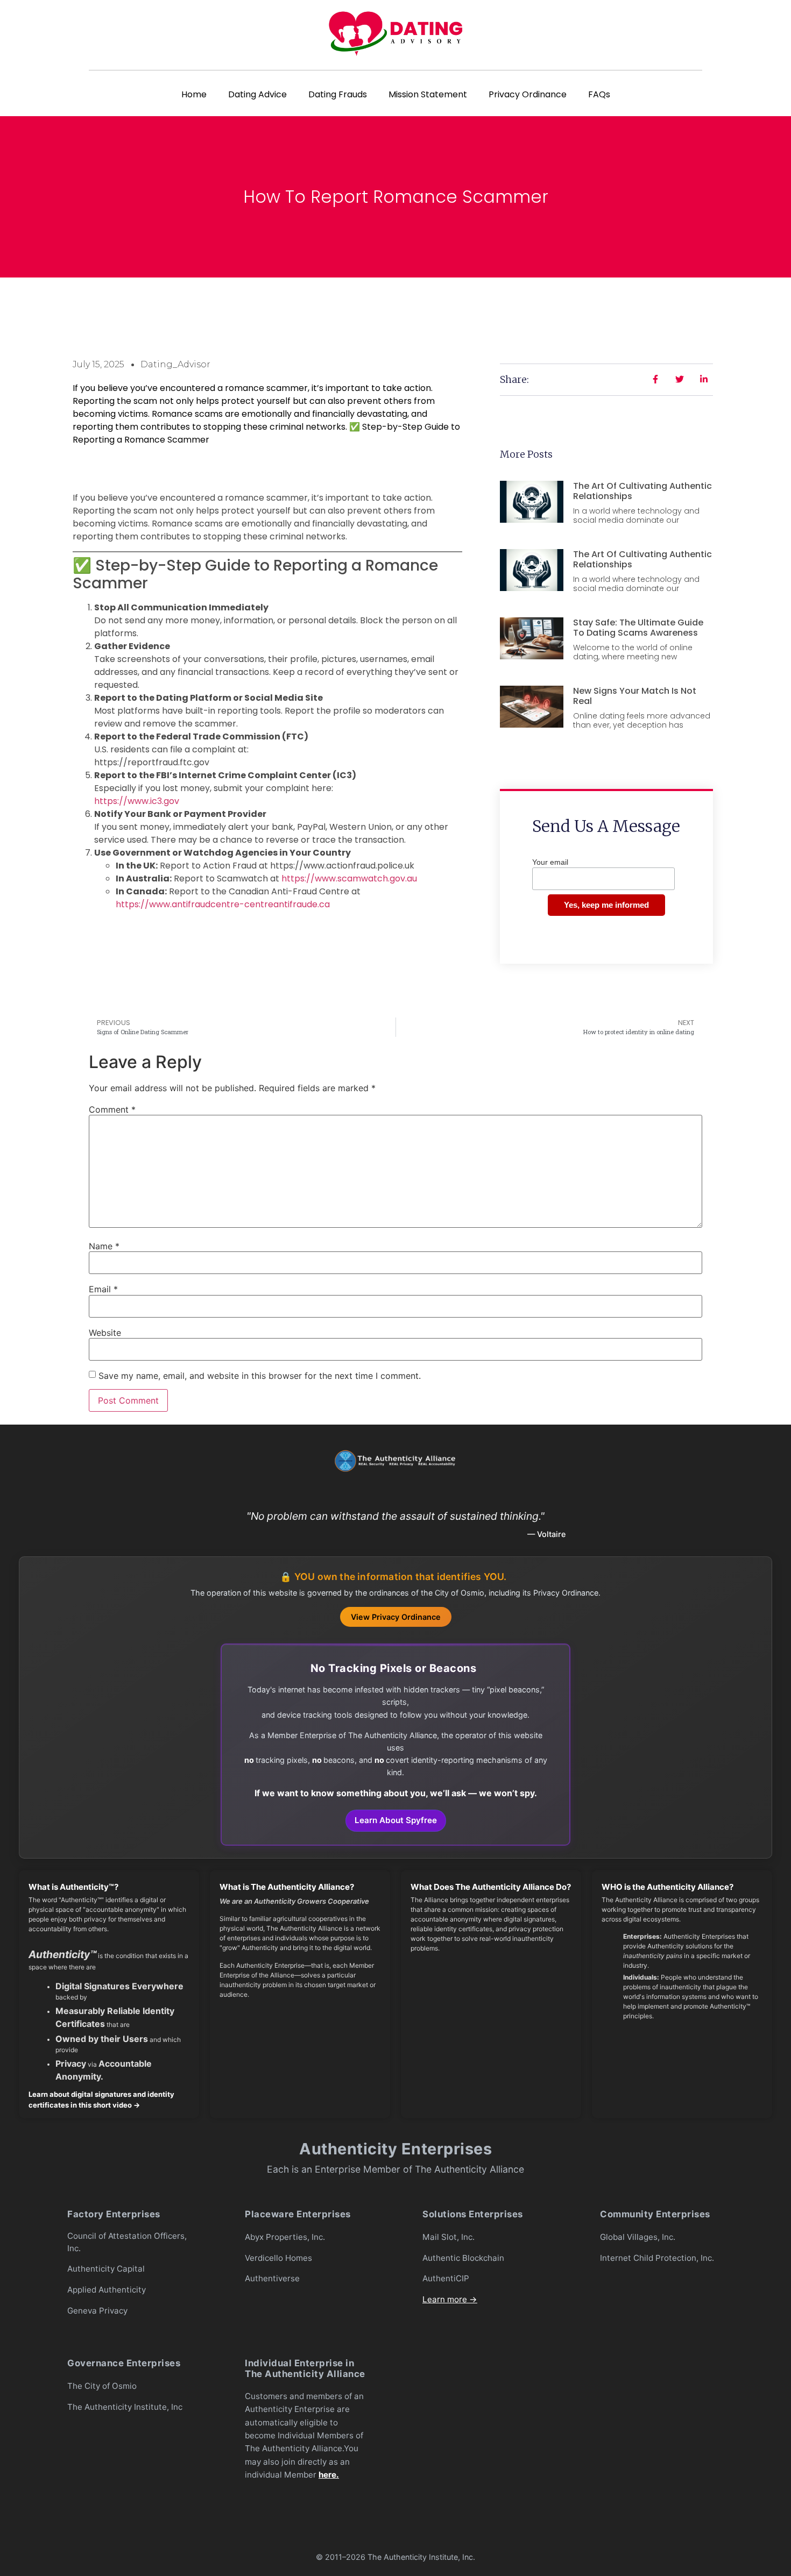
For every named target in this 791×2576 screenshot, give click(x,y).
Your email (550, 862)
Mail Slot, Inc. (449, 2237)
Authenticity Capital (106, 2269)
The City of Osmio (102, 2386)
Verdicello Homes (278, 2258)
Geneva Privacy (97, 2311)
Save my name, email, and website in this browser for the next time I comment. (260, 1376)
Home (194, 94)
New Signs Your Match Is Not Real (635, 696)
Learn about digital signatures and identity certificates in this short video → (101, 2100)
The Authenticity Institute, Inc (125, 2407)
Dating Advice (257, 94)
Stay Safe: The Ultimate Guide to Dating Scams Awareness (638, 628)
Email (103, 1289)
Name (104, 1246)
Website (105, 1333)
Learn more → (450, 2299)
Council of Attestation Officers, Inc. (127, 2242)
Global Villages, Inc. (638, 2237)
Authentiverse (272, 2278)
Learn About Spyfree (396, 1820)
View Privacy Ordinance (396, 1617)
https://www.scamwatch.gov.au (349, 878)
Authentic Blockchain (463, 2258)
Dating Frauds (338, 94)
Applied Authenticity (107, 2290)
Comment (112, 1109)
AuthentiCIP (446, 2278)
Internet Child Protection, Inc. (657, 2258)
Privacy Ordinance (528, 94)
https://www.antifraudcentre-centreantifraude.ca (223, 904)
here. (329, 2475)
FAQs (599, 94)
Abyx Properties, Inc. (285, 2237)
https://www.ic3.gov (137, 801)
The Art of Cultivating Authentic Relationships (642, 491)
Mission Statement (428, 94)
